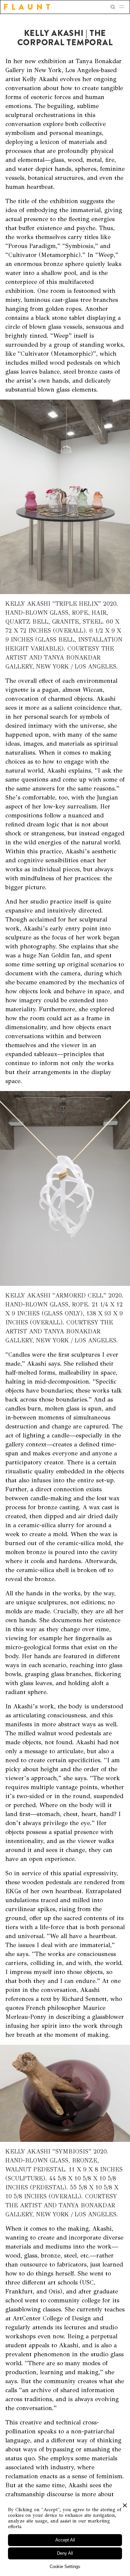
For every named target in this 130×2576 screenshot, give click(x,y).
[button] (124, 7)
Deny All (65, 2553)
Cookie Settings (65, 2567)
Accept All (65, 2540)
